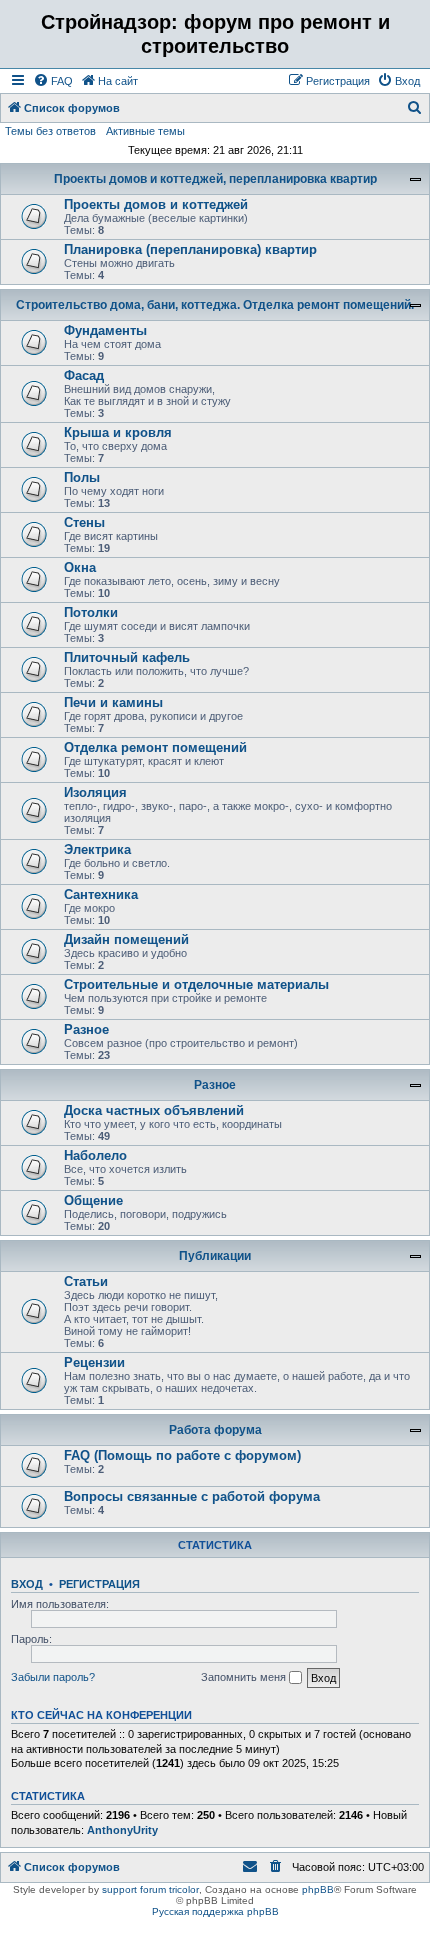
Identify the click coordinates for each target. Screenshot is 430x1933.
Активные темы (145, 131)
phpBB (318, 1889)
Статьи (86, 1281)
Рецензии (94, 1362)
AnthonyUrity (122, 1830)
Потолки (91, 612)
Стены (84, 522)
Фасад (84, 375)
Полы (82, 477)
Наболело (95, 1155)
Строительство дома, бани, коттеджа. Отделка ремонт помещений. (215, 305)
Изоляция (95, 792)
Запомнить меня (245, 1677)
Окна (80, 567)
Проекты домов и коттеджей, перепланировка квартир (215, 179)
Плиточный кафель (127, 657)
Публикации (215, 1256)
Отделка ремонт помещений (155, 747)
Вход (27, 1584)
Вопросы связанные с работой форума (192, 1496)
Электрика (97, 849)
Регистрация (99, 1584)
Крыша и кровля (118, 432)
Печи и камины (113, 702)
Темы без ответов (50, 131)
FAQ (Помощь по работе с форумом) (182, 1455)
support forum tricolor (150, 1889)
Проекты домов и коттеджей (156, 204)
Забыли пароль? (53, 1677)
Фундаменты (105, 330)
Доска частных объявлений (154, 1110)
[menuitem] (53, 81)
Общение (93, 1200)
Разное (86, 1029)
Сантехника (101, 894)
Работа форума (215, 1430)
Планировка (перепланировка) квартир (190, 249)
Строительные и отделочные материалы (196, 984)
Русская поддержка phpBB (215, 1911)
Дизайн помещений (126, 939)
